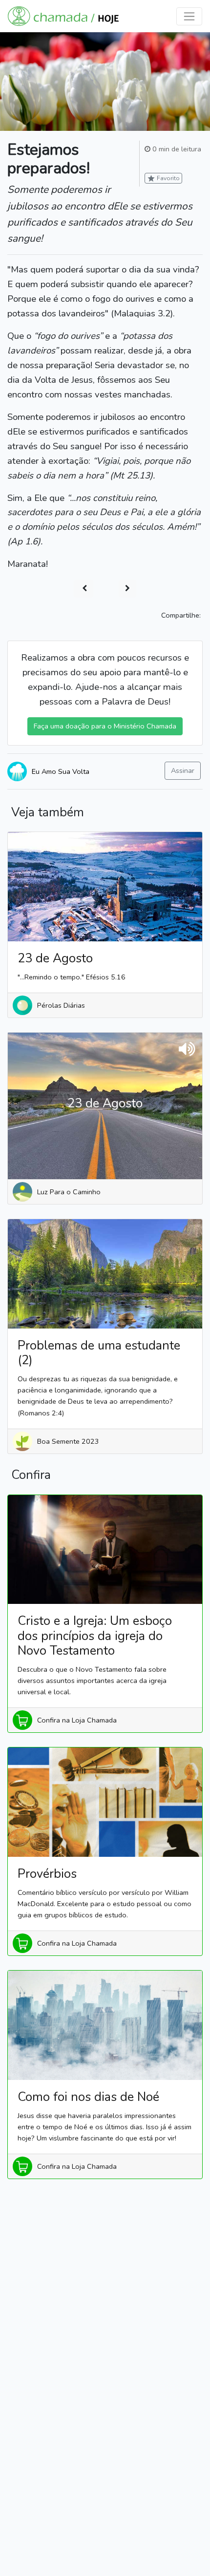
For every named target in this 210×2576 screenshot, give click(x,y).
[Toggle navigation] (189, 16)
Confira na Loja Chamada (77, 1720)
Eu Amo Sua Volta (61, 771)
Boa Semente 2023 (68, 1441)
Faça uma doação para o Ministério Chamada (105, 726)
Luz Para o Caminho (69, 1192)
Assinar (183, 770)
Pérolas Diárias (61, 1005)
